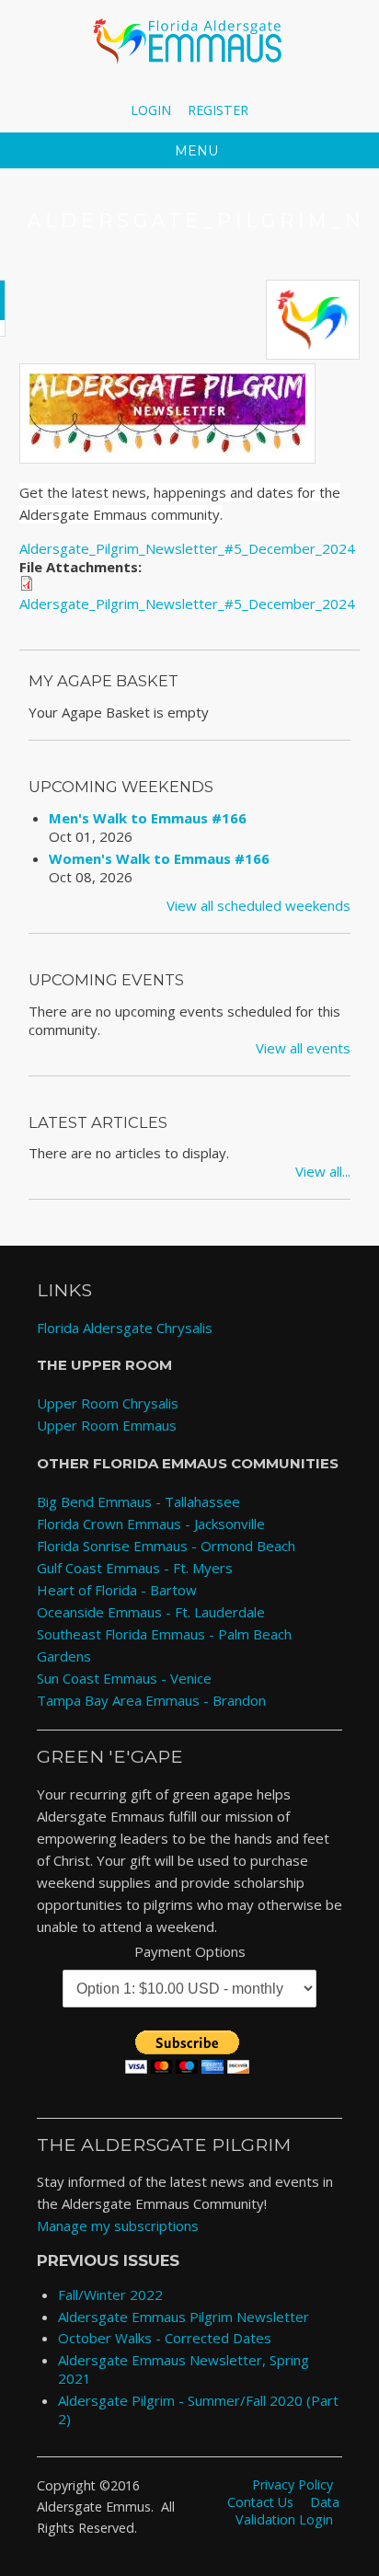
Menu (195, 151)
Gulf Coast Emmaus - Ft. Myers (135, 1568)
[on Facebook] (149, 87)
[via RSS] (232, 87)
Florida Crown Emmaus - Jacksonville (151, 1524)
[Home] (189, 41)
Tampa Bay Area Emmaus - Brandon (151, 1700)
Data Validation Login (287, 2511)
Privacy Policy (293, 2484)
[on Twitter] (177, 87)
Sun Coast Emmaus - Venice (124, 1678)
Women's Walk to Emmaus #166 (159, 858)
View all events (303, 1048)
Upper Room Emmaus (107, 1425)
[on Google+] (206, 87)
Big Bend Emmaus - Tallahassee (138, 1501)
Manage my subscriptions (118, 2225)
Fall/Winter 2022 (110, 2294)
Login (151, 110)
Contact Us (260, 2502)
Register (218, 110)
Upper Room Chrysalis (108, 1403)
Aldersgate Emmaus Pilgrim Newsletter (184, 2317)
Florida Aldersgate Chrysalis (125, 1328)
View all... (323, 1171)
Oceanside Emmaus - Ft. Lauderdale (151, 1612)
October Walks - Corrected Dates (165, 2338)
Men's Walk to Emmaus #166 (148, 818)
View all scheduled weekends (258, 905)
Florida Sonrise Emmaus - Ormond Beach (166, 1546)
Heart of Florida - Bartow (117, 1590)
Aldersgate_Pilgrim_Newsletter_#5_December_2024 (187, 548)
